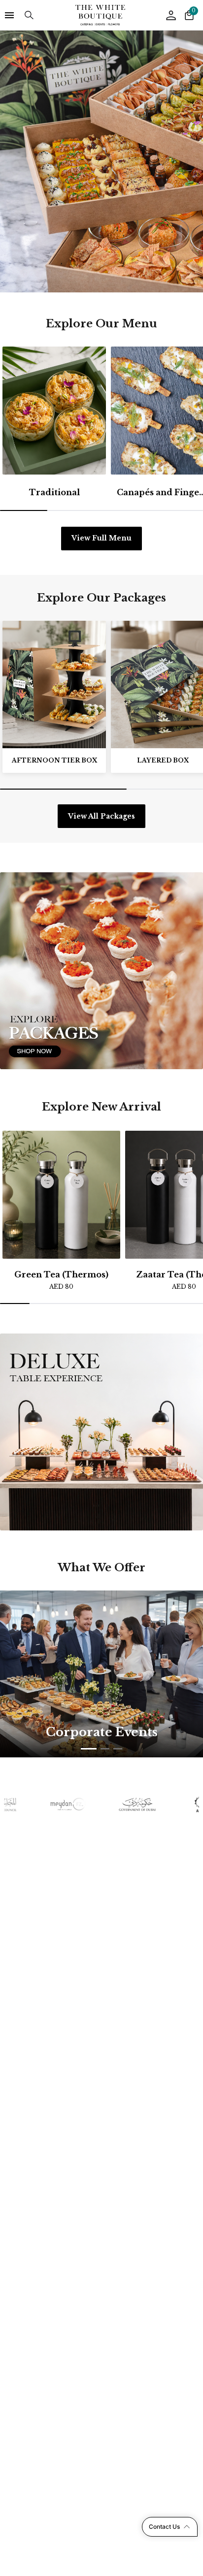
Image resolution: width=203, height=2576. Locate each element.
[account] (171, 16)
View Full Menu (101, 538)
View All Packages (101, 816)
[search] (29, 15)
